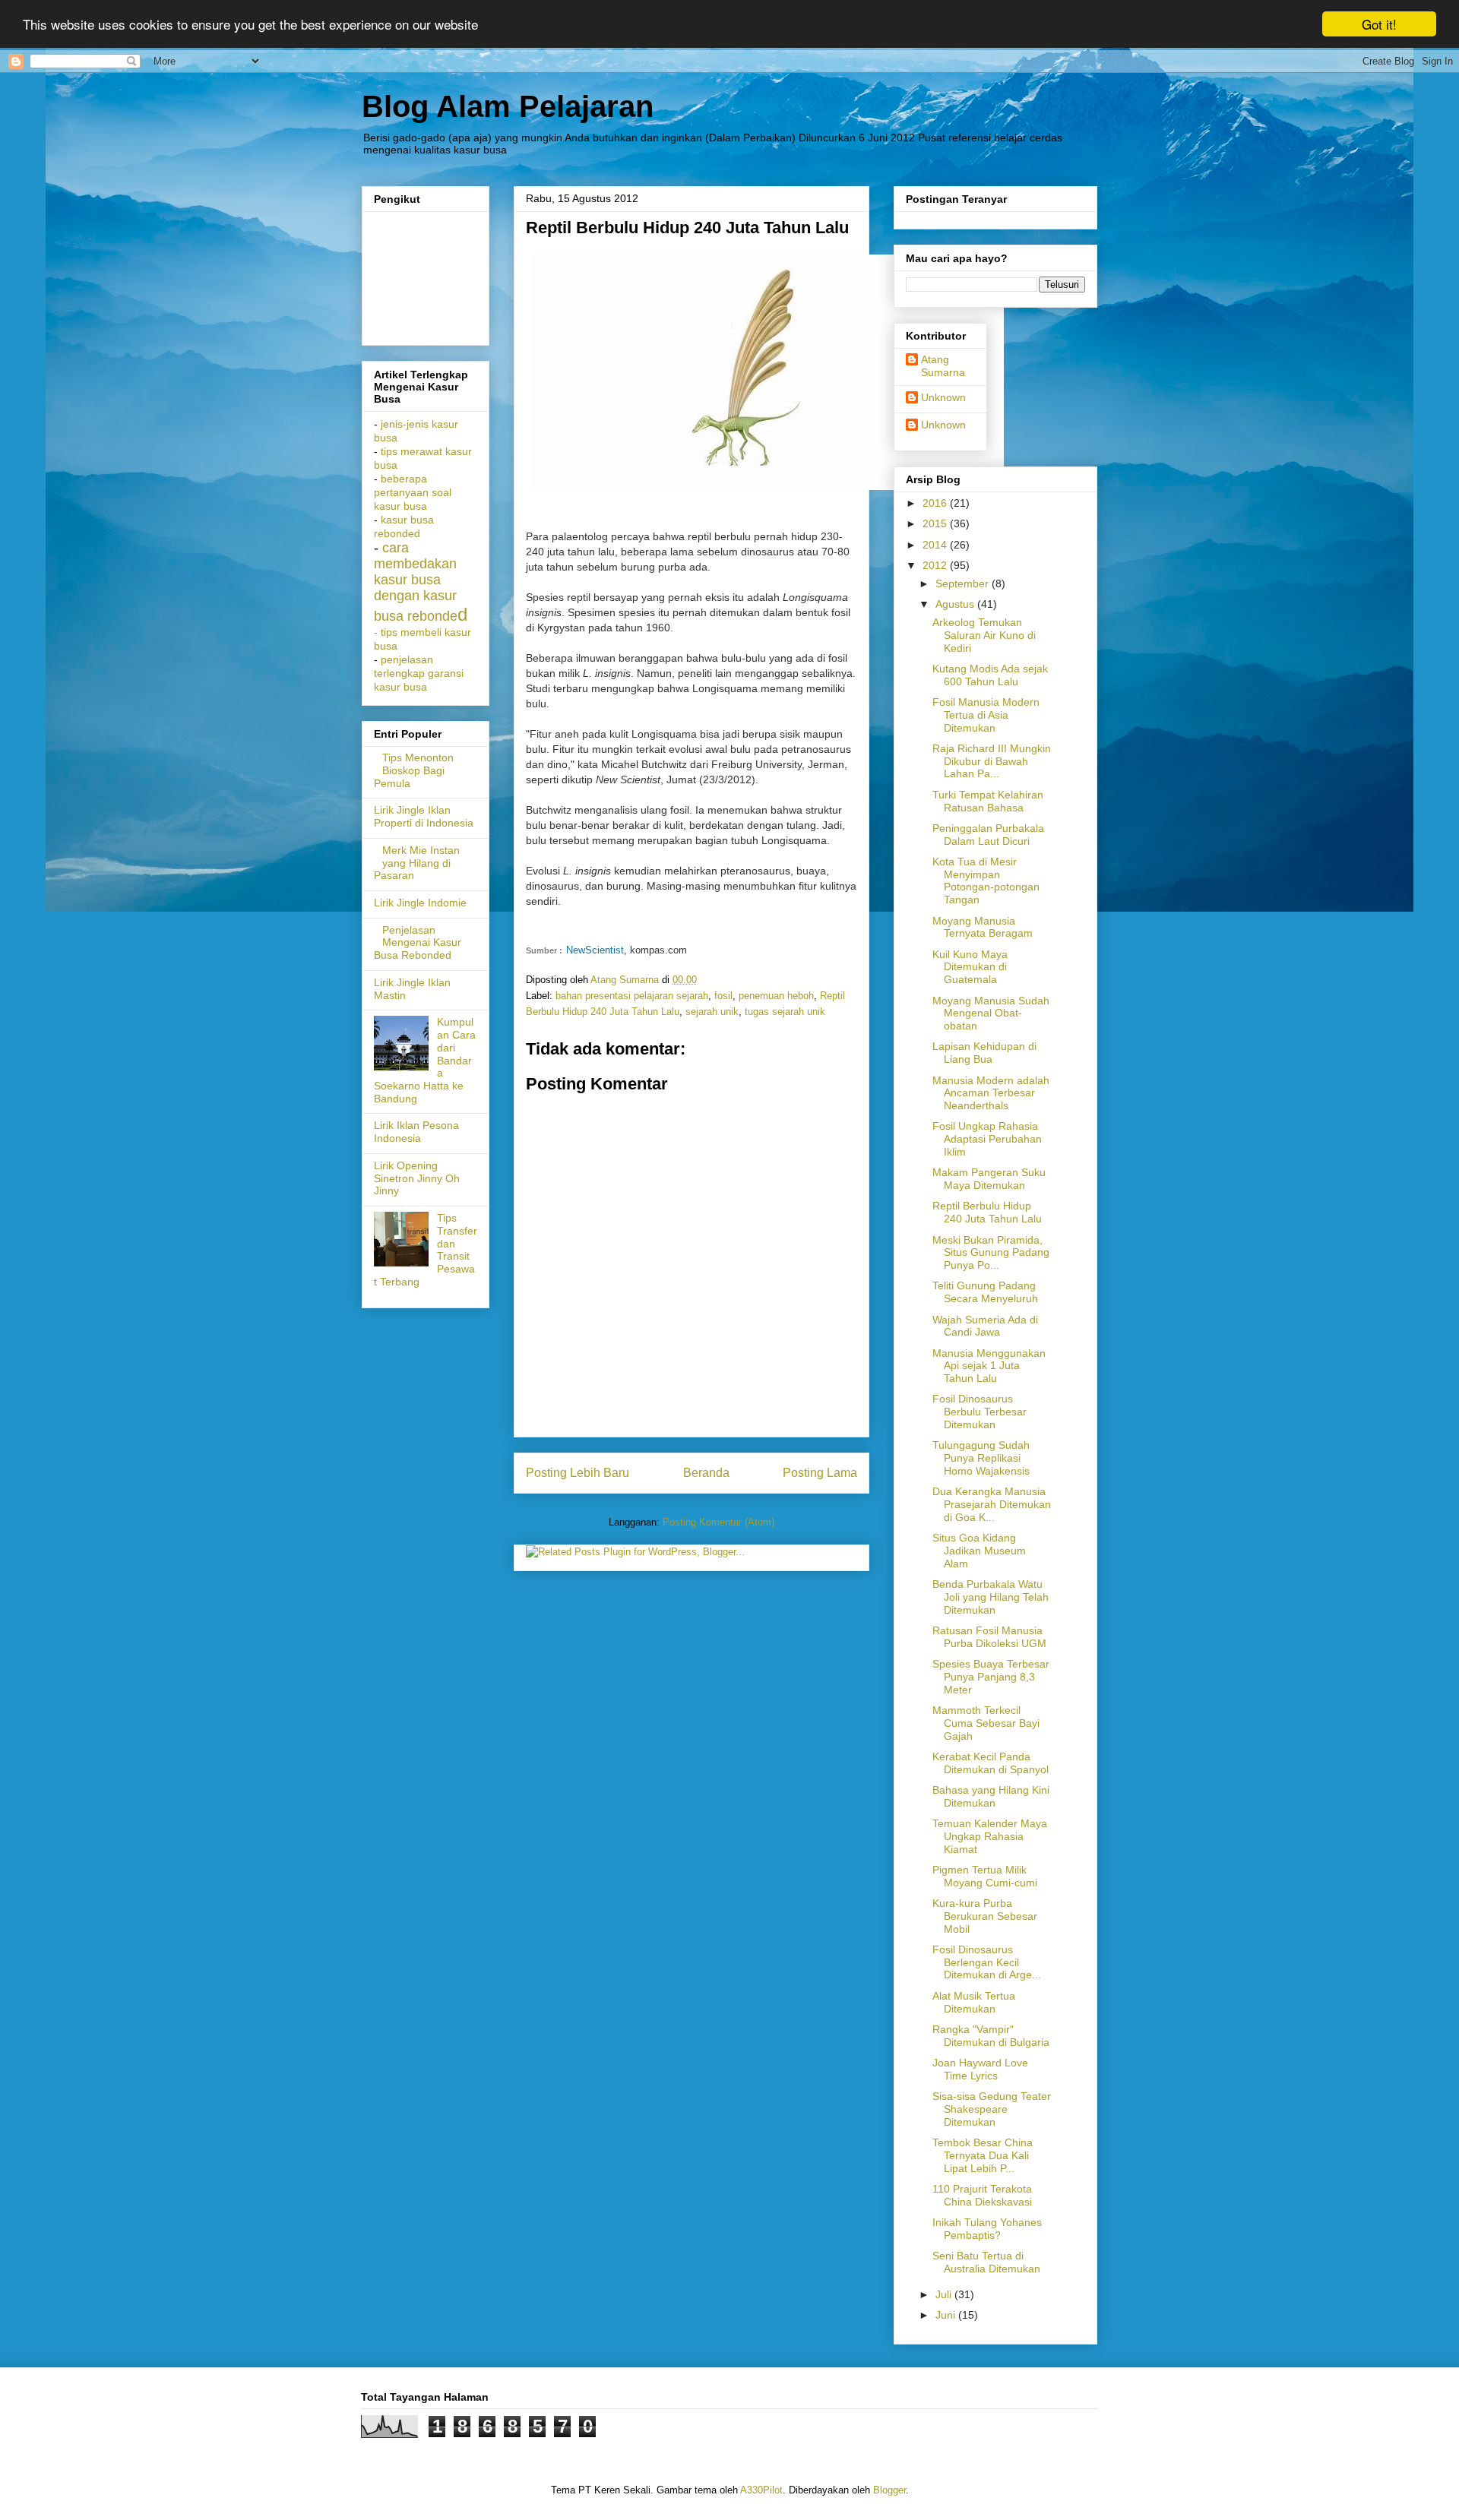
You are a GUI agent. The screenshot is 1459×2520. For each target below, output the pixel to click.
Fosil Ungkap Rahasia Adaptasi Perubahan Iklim (987, 1139)
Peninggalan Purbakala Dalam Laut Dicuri (988, 835)
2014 (936, 545)
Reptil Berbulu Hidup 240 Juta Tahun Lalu (987, 1212)
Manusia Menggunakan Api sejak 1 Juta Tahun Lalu (989, 1366)
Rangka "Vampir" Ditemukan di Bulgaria (991, 2036)
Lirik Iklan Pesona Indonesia (416, 1132)
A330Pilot (761, 2490)
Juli (945, 2294)
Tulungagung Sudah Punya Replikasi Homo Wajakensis (981, 1458)
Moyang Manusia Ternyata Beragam (983, 927)
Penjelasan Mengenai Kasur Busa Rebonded (418, 943)
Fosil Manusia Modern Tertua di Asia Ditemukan (986, 715)
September (964, 583)
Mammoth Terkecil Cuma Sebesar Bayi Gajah (986, 1723)
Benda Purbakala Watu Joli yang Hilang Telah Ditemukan (991, 1597)
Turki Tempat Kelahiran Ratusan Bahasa (988, 801)
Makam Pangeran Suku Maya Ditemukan (989, 1179)
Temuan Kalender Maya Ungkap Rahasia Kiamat (990, 1836)
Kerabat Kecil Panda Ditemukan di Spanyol (991, 1763)
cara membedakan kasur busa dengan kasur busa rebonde (416, 582)
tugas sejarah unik (785, 1012)
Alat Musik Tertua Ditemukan (974, 2002)
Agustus (956, 604)
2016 (936, 503)
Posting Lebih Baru (578, 1473)
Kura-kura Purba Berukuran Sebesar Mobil (985, 1916)
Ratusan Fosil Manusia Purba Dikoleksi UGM (989, 1637)
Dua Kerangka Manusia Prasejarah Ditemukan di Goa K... (992, 1504)
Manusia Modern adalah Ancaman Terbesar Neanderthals (991, 1093)
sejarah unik (712, 1012)
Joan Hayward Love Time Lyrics (980, 2069)
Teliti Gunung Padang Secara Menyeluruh (985, 1292)
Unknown (943, 397)
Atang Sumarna (943, 366)
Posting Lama (820, 1473)
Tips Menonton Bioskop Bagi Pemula (414, 770)
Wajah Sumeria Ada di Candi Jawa (985, 1326)
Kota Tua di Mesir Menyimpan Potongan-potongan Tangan (986, 881)
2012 (936, 565)
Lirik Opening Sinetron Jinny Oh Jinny (417, 1178)
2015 (936, 523)
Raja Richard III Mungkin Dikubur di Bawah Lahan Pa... (992, 761)
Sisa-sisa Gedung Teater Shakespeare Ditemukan (992, 2109)
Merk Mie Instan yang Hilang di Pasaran (417, 863)
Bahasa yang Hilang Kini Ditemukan (991, 1796)
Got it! (1379, 24)
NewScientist (595, 950)
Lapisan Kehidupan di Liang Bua (984, 1053)
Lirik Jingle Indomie (420, 903)
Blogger (889, 2490)
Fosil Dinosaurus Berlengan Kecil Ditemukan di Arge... (987, 1962)
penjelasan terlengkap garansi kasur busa (419, 673)
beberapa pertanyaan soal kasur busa (413, 493)
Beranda (706, 1473)
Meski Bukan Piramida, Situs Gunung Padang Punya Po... (991, 1253)
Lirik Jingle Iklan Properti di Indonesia (424, 816)
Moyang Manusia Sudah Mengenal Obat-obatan (991, 1013)
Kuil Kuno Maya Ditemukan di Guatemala (970, 967)
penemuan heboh (776, 996)
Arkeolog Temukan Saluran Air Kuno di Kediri (984, 635)
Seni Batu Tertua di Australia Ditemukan (986, 2262)
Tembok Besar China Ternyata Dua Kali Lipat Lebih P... (983, 2155)
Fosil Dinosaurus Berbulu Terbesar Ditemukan (980, 1412)
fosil (723, 996)
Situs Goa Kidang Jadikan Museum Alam (979, 1551)
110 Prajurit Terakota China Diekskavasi (982, 2195)
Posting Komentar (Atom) (718, 1522)
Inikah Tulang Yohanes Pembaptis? (987, 2229)
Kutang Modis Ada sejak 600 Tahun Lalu (990, 675)
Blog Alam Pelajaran (508, 106)
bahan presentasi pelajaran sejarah (632, 996)
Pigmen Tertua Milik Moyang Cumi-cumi (985, 1876)
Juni (947, 2315)
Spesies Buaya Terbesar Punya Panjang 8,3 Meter (991, 1677)
